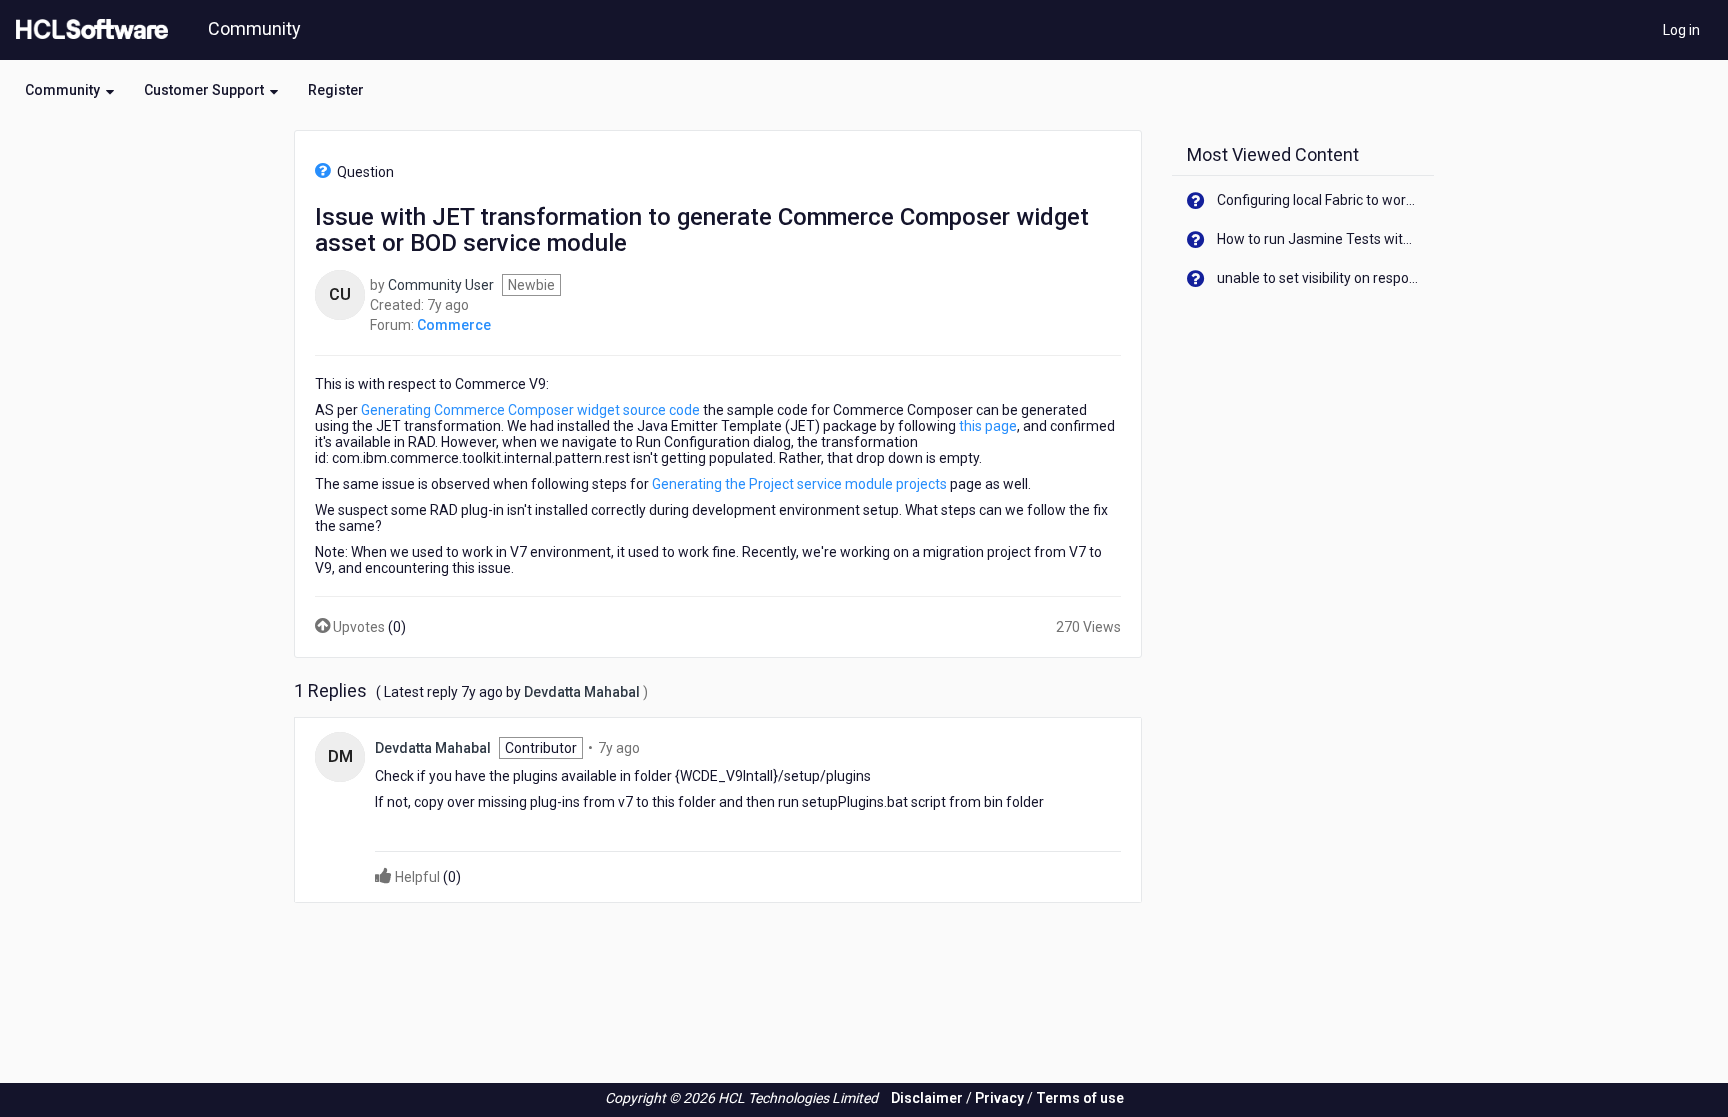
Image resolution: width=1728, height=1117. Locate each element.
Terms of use (1080, 1098)
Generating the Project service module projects (799, 484)
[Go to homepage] (88, 30)
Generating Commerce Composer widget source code (530, 410)
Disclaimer (927, 1098)
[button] (69, 90)
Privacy (999, 1098)
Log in (1681, 30)
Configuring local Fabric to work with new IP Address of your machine (1318, 200)
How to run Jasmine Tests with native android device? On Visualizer (1318, 239)
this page (988, 426)
